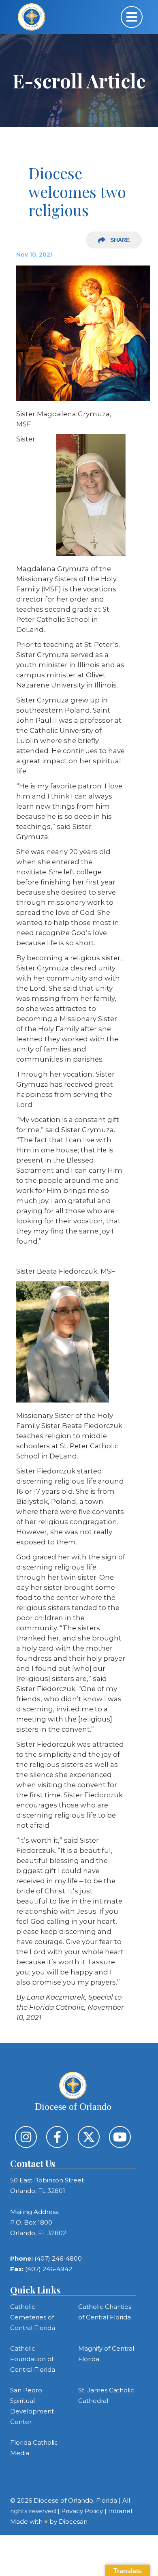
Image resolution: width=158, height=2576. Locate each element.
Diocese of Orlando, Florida (75, 2500)
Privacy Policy (82, 2511)
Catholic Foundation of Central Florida (33, 2359)
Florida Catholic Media (34, 2448)
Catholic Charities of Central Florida (105, 2312)
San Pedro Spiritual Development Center (32, 2406)
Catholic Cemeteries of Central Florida (33, 2317)
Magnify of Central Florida (106, 2354)
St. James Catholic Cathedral (106, 2395)
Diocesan (73, 2521)
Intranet (121, 2511)
